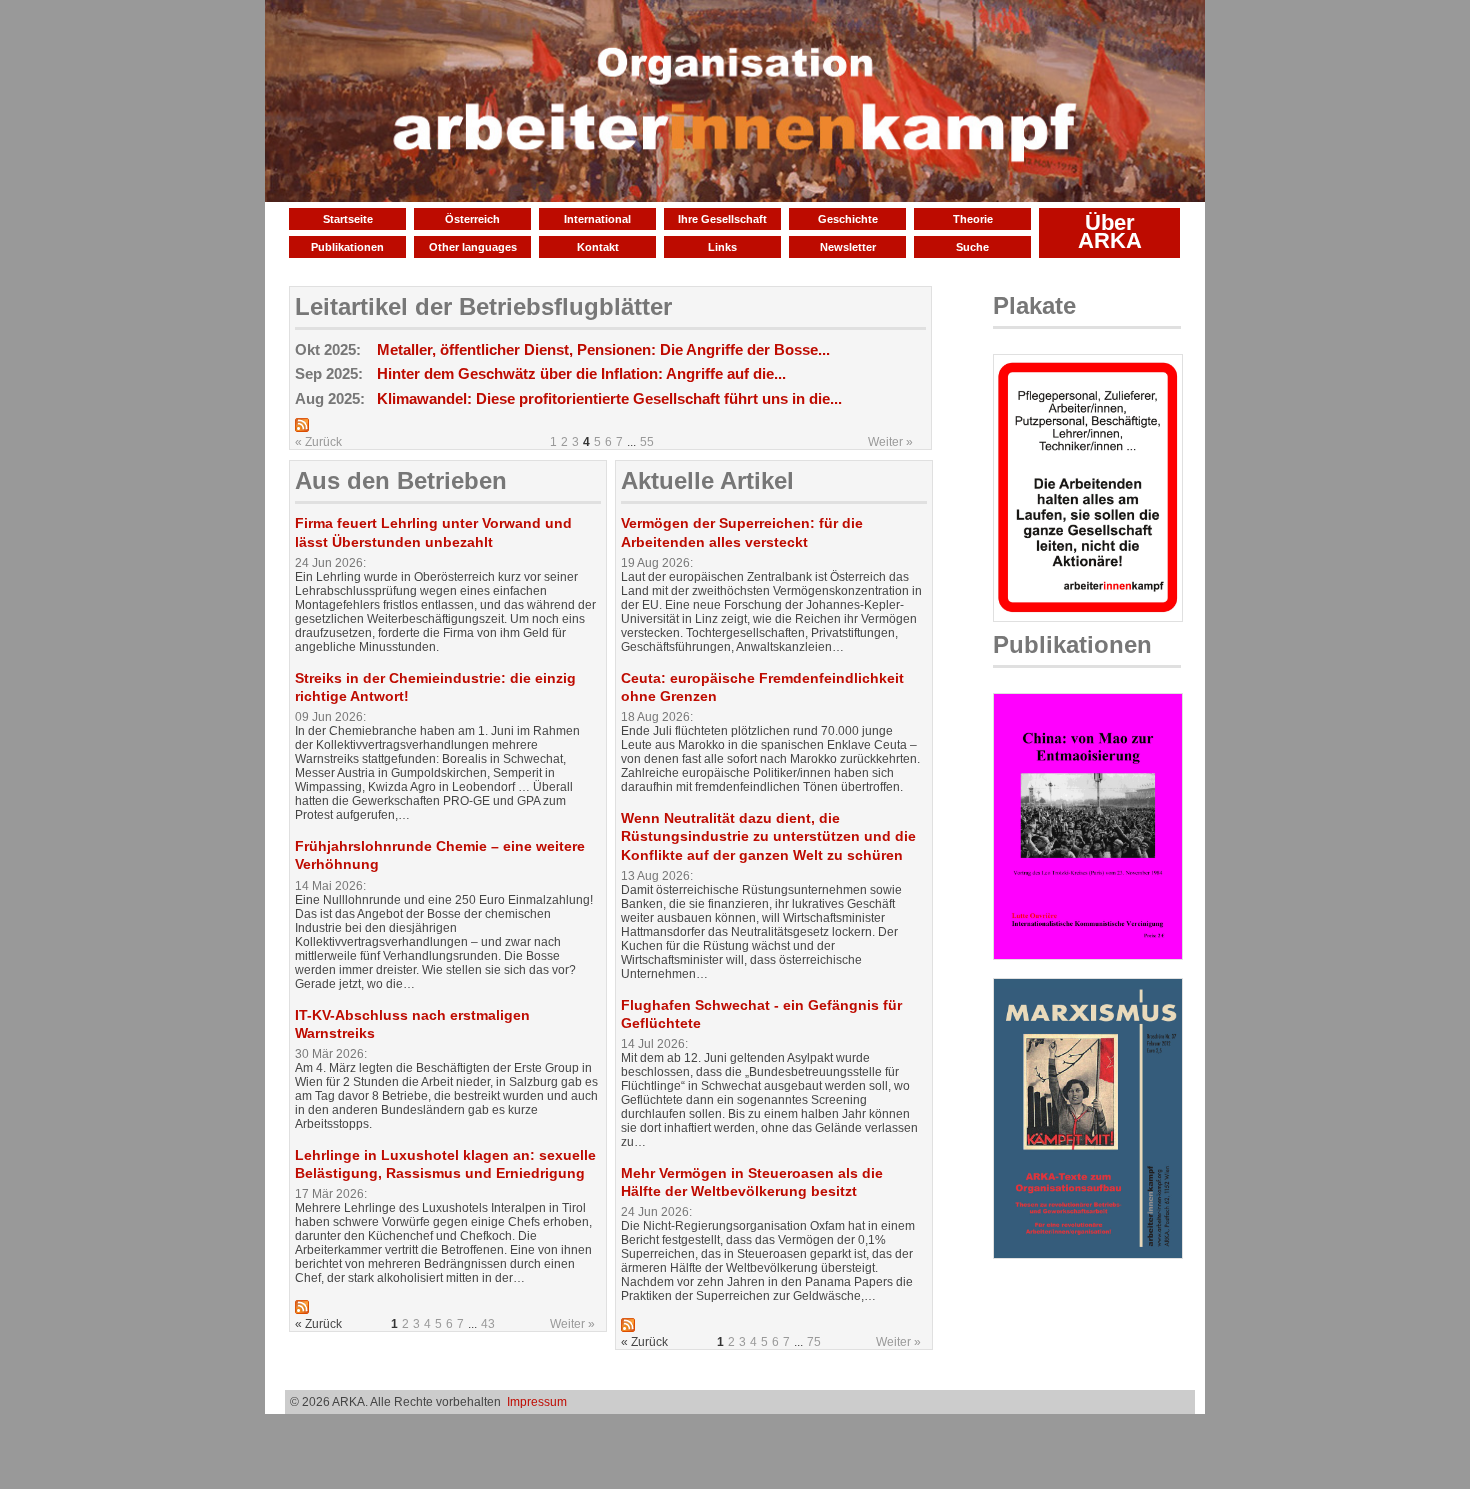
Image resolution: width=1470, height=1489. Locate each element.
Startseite (348, 219)
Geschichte (848, 219)
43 (488, 1324)
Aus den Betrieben (401, 480)
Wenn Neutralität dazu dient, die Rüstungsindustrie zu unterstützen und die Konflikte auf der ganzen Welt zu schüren (768, 836)
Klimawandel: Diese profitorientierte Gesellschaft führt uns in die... (609, 398)
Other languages (473, 247)
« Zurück (318, 442)
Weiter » (890, 442)
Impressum (537, 1402)
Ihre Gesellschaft (722, 219)
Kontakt (598, 247)
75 (814, 1342)
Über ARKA (1110, 231)
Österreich (472, 219)
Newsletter (848, 247)
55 (647, 442)
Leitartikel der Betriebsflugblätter (483, 306)
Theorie (973, 219)
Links (722, 247)
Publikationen (347, 247)
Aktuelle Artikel (707, 480)
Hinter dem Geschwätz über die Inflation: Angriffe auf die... (581, 373)
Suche (972, 247)
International (597, 219)
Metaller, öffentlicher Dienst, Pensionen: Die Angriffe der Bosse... (603, 349)
